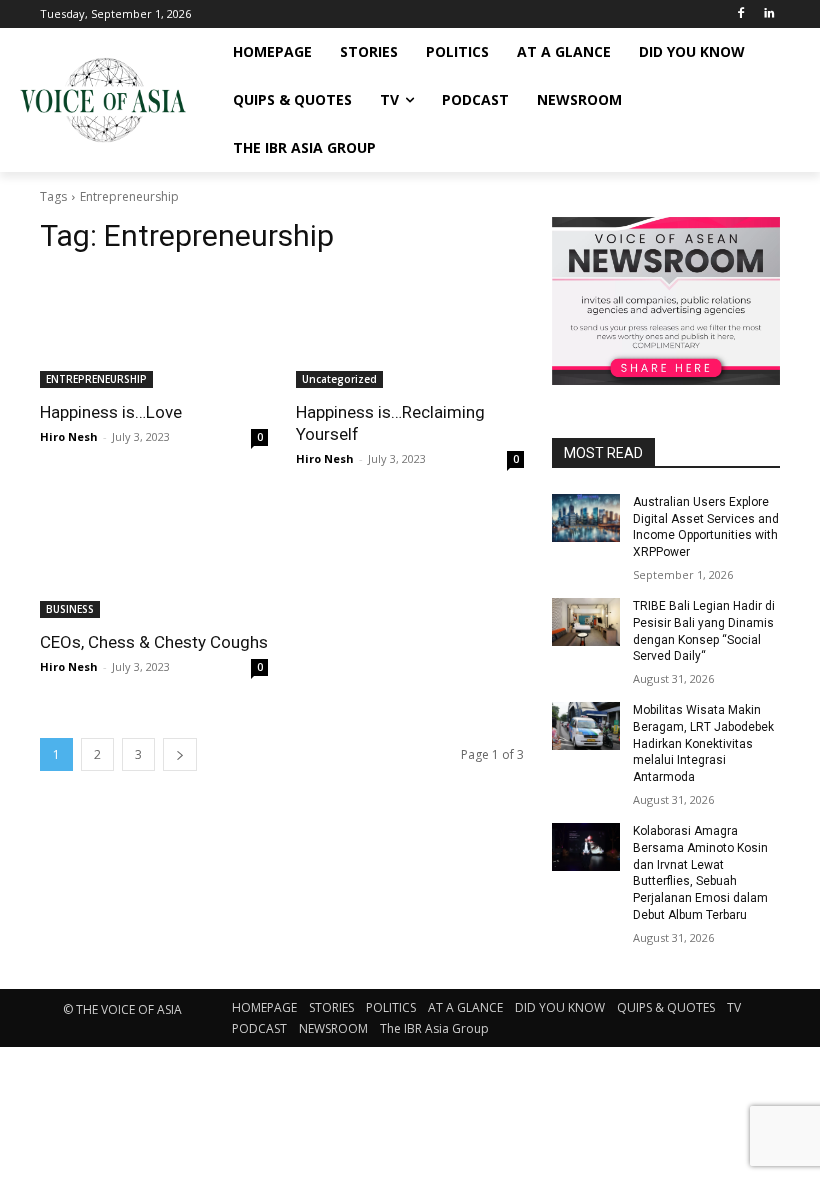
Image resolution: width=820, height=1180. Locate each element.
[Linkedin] (768, 14)
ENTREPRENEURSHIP (96, 379)
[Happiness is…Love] (154, 331)
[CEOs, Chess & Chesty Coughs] (154, 561)
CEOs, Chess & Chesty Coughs (154, 642)
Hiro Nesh (69, 436)
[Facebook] (740, 14)
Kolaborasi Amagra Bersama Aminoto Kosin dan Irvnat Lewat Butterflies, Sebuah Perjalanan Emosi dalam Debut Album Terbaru (700, 873)
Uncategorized (339, 379)
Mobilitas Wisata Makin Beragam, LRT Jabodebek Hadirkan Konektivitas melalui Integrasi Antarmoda (703, 743)
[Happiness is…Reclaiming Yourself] (410, 331)
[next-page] (180, 754)
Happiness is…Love (111, 412)
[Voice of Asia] (102, 100)
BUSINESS (70, 609)
